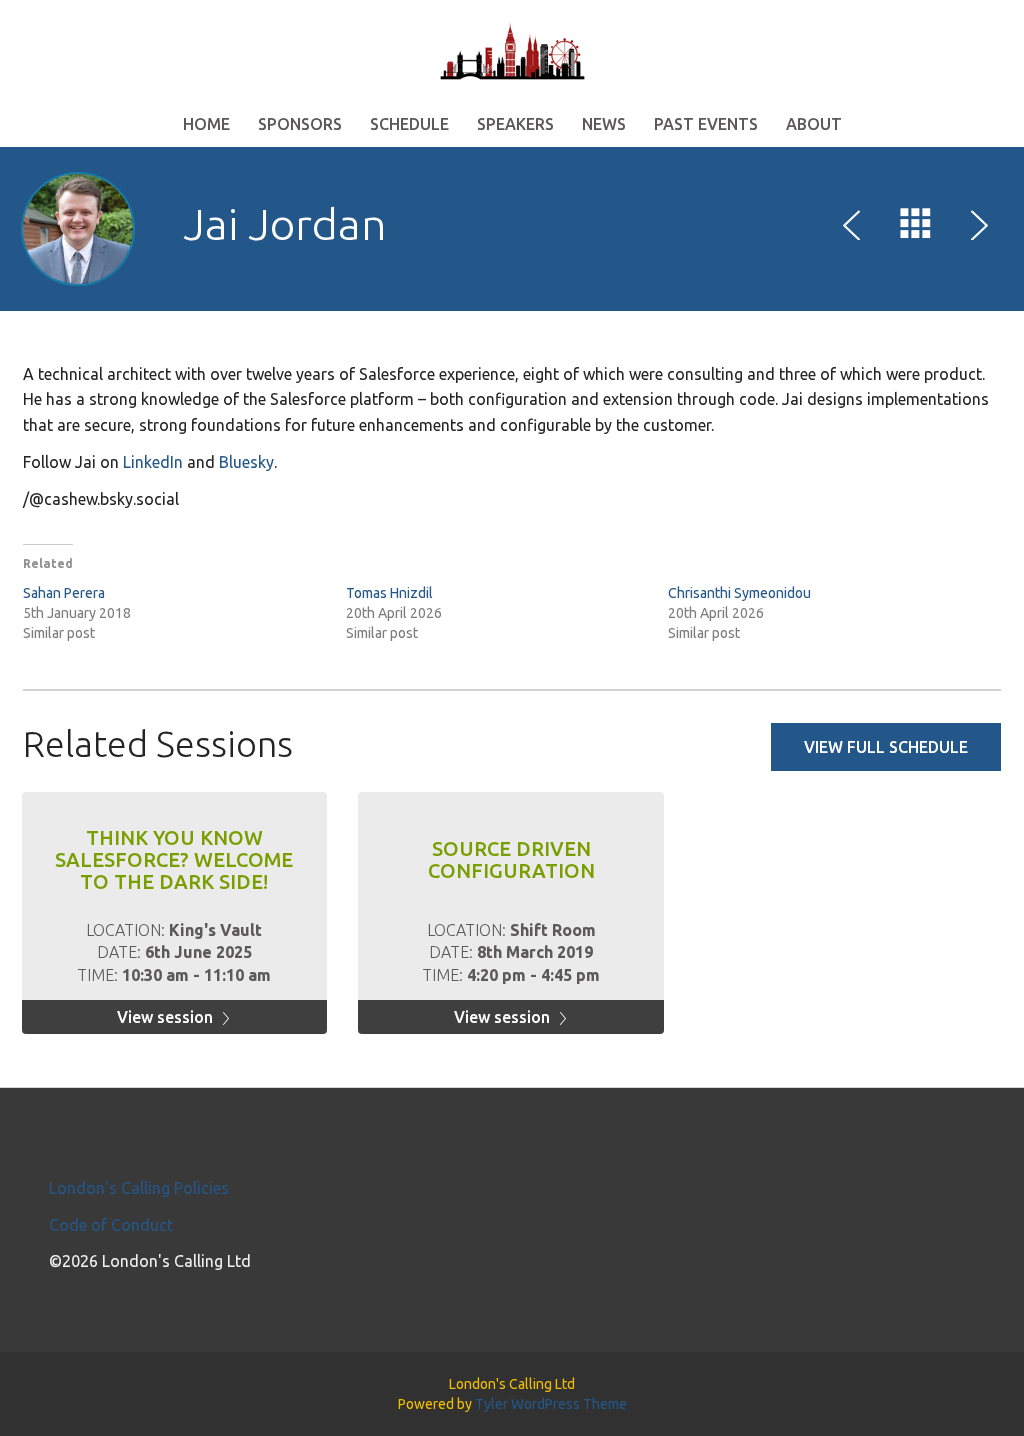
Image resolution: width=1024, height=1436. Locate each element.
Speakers (515, 124)
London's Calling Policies (139, 1188)
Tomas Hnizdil (389, 593)
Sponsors (300, 124)
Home (206, 124)
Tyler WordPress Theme (551, 1404)
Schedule (409, 124)
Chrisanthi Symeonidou (739, 593)
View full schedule (886, 747)
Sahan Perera (64, 593)
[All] (916, 228)
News (604, 124)
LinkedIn (153, 462)
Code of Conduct (111, 1225)
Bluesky (246, 462)
